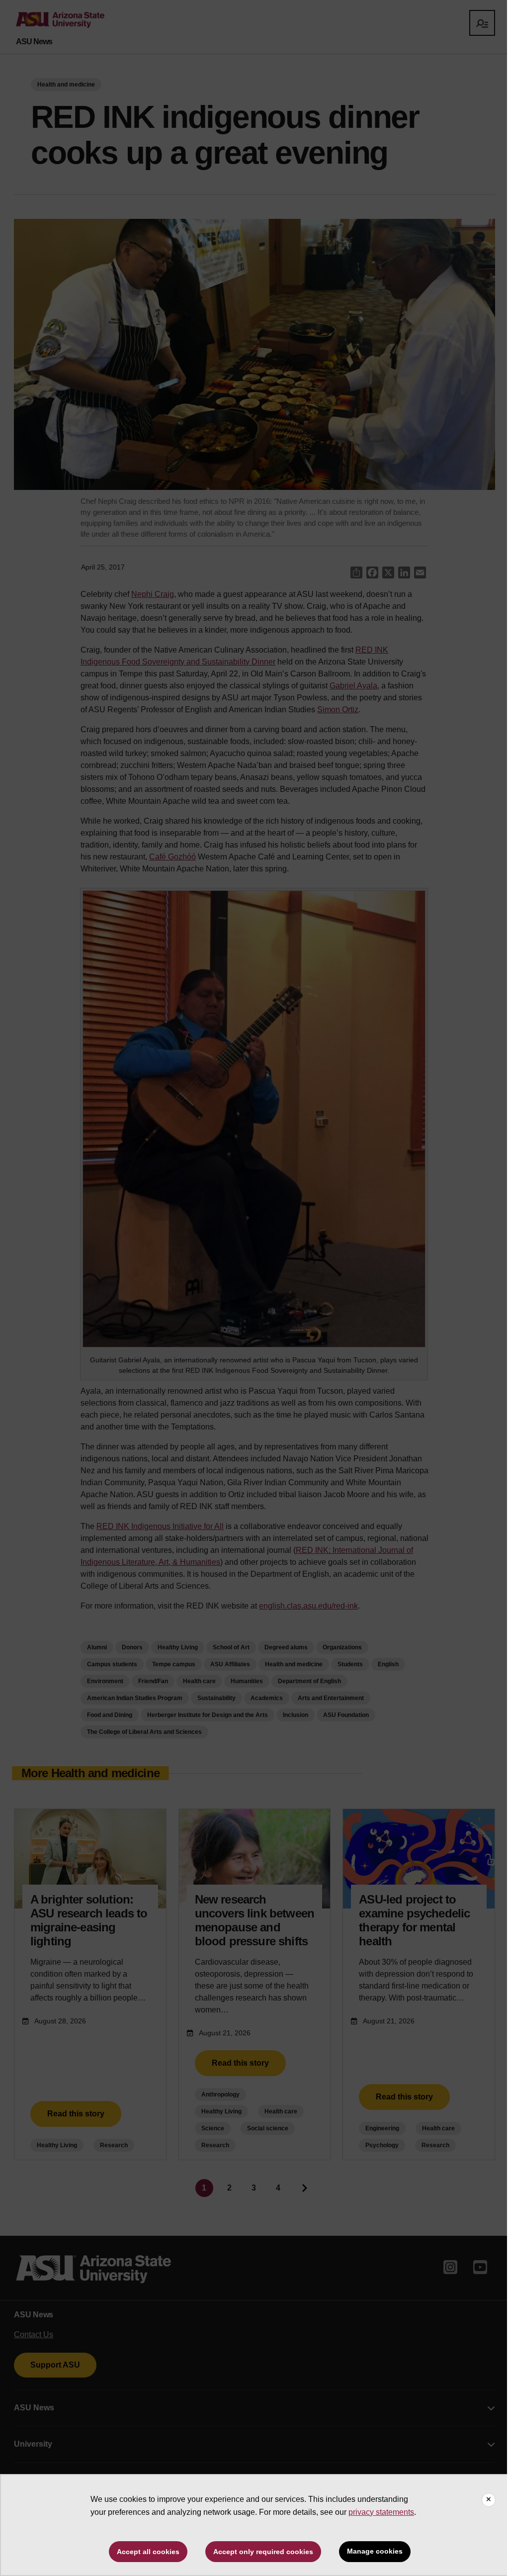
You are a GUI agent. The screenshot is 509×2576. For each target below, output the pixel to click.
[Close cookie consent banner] (489, 2500)
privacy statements (381, 2512)
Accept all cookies (148, 2552)
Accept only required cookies (263, 2552)
